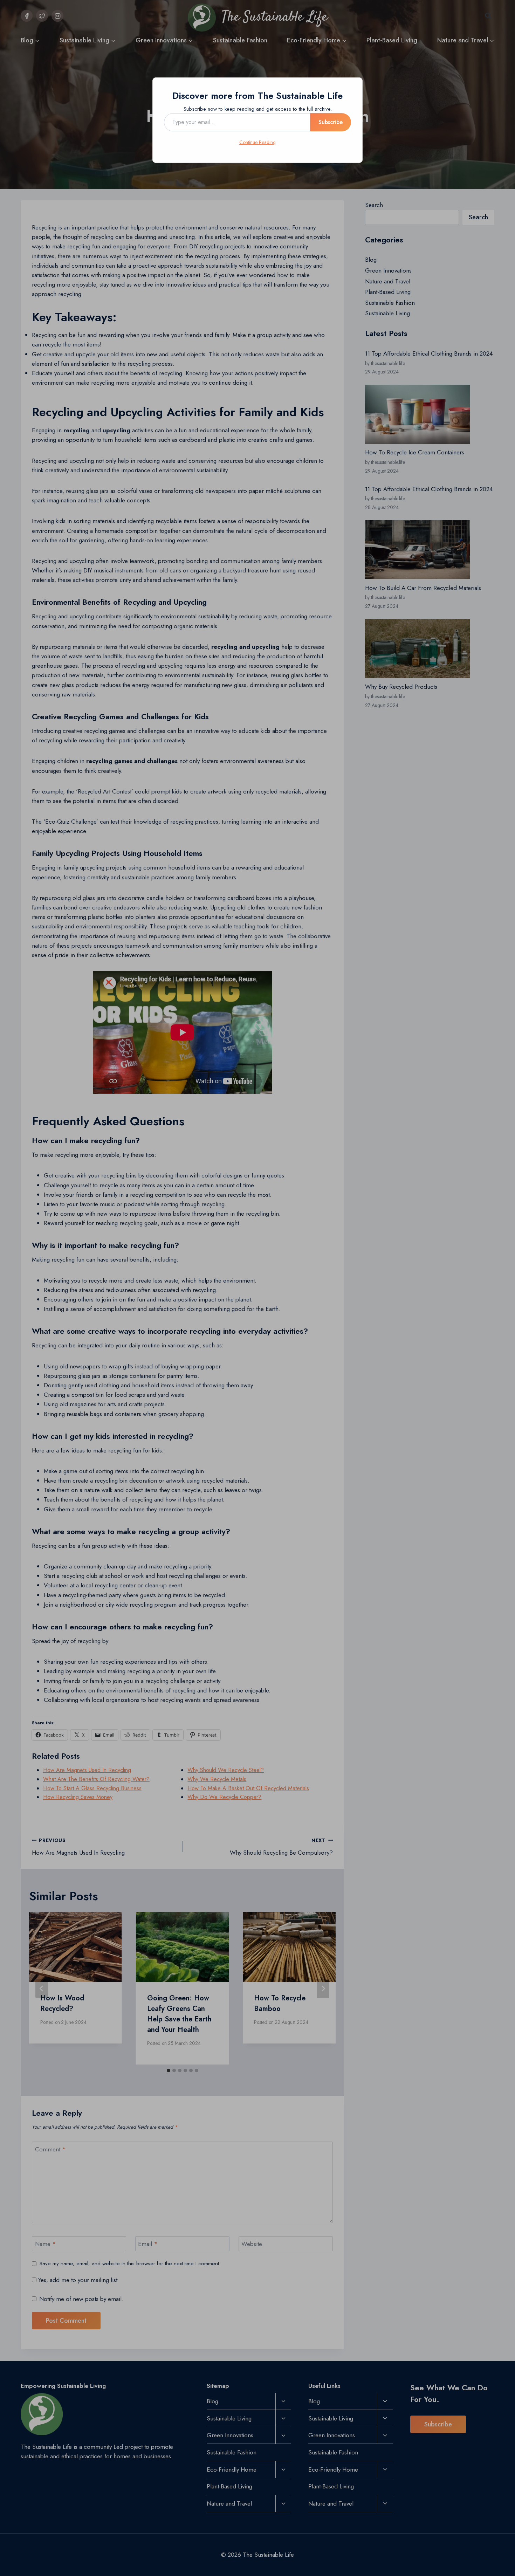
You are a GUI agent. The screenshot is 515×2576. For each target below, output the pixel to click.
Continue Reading (257, 142)
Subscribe (331, 122)
